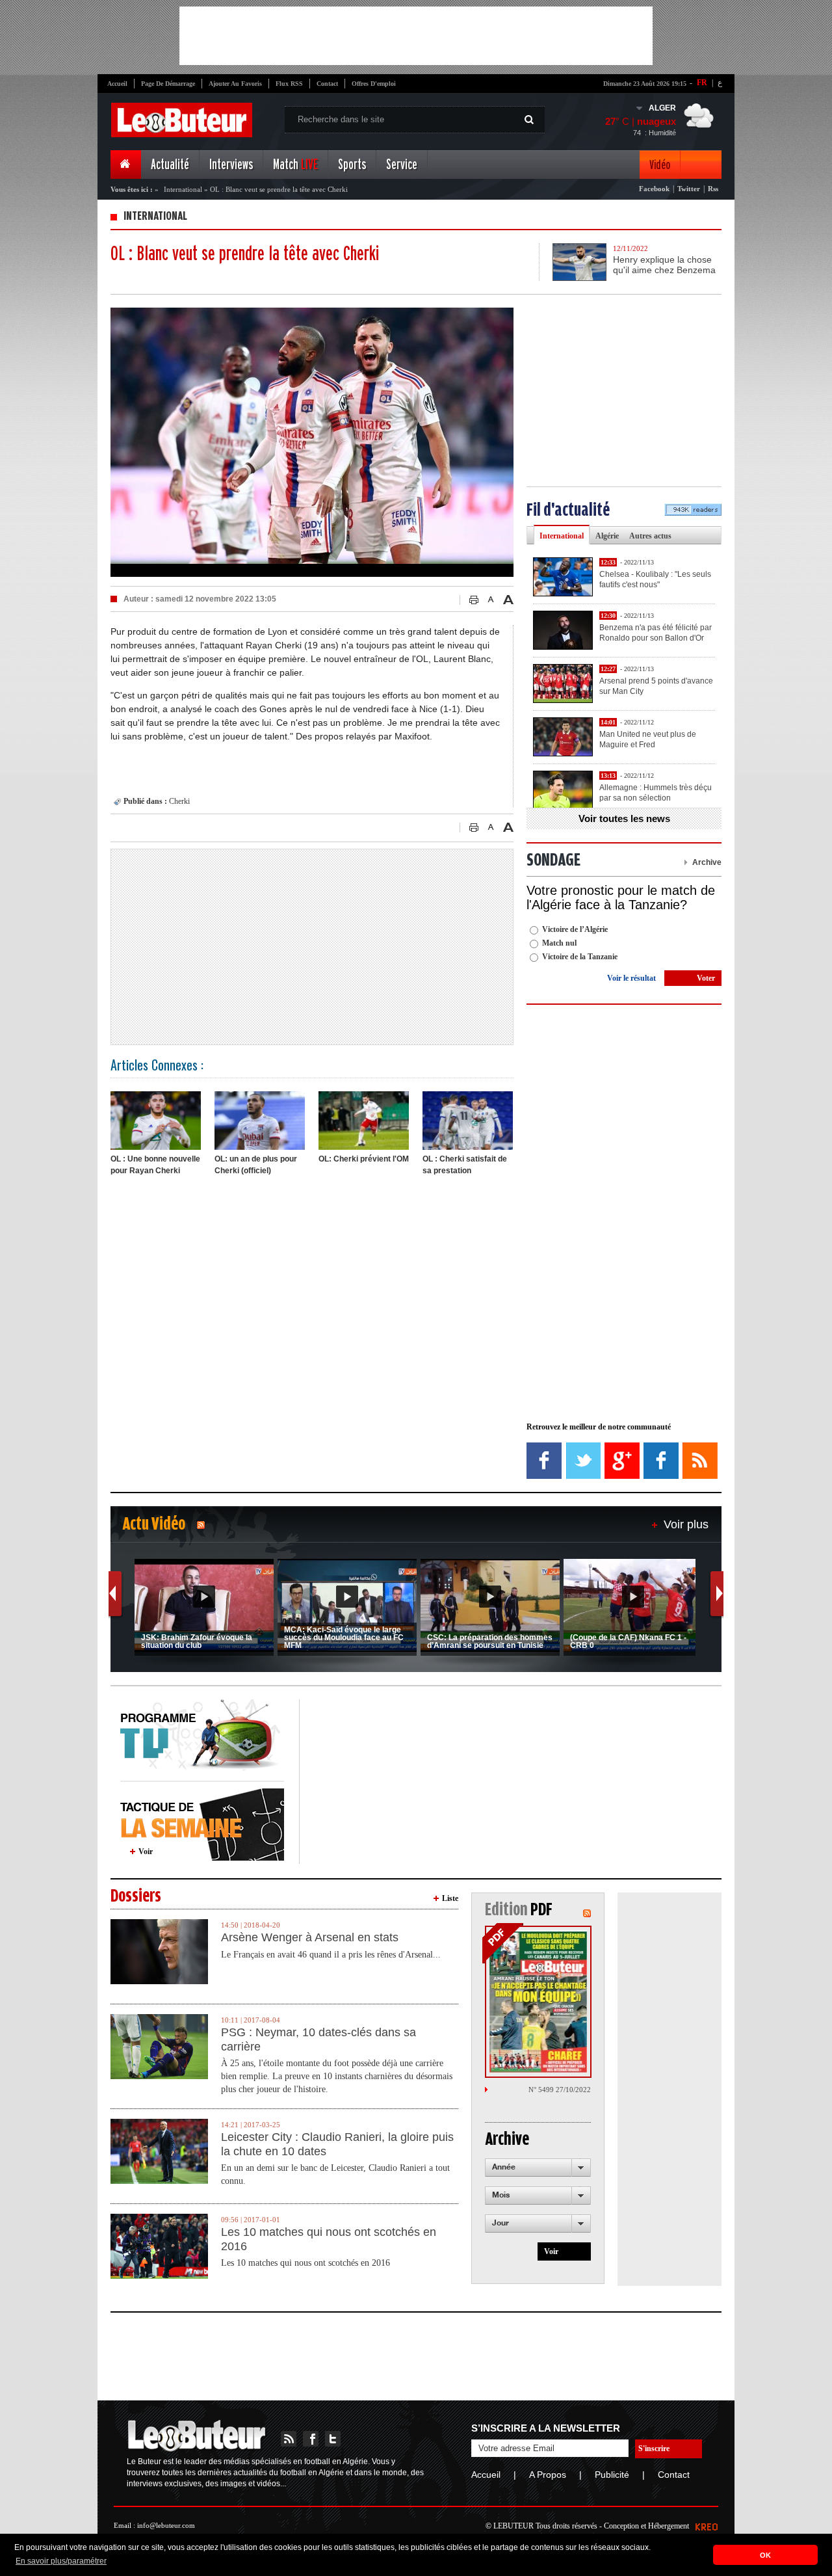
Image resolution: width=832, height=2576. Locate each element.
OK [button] (765, 2555)
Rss (713, 189)
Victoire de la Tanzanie (580, 957)
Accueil (117, 84)
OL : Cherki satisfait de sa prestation (465, 1165)
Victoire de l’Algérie (575, 929)
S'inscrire (654, 2449)
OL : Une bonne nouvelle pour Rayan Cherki (155, 1165)
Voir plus (686, 1524)
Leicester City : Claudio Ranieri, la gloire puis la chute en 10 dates (337, 2144)
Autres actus (650, 536)
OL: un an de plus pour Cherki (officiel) (256, 1165)
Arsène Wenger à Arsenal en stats (310, 1937)
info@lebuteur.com (166, 2525)
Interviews (231, 165)
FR (702, 83)
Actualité (170, 165)
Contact (327, 84)
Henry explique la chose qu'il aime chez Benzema (664, 265)
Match (295, 165)
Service (402, 165)
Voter (706, 978)
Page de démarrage (168, 84)
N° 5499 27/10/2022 (560, 2090)
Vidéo (660, 165)
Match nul (559, 943)
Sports (352, 165)
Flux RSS (289, 84)
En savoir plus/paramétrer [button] (61, 2561)
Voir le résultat (631, 978)
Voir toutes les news (624, 818)
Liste (450, 1898)
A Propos (548, 2475)
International (183, 189)
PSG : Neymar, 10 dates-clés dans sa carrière (318, 2039)
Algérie (607, 536)
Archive (707, 862)
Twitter (689, 189)
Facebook (654, 189)
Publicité (612, 2475)
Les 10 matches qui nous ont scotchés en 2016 (329, 2239)
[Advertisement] (416, 36)
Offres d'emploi (374, 84)
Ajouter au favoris (235, 84)
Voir (146, 1852)
